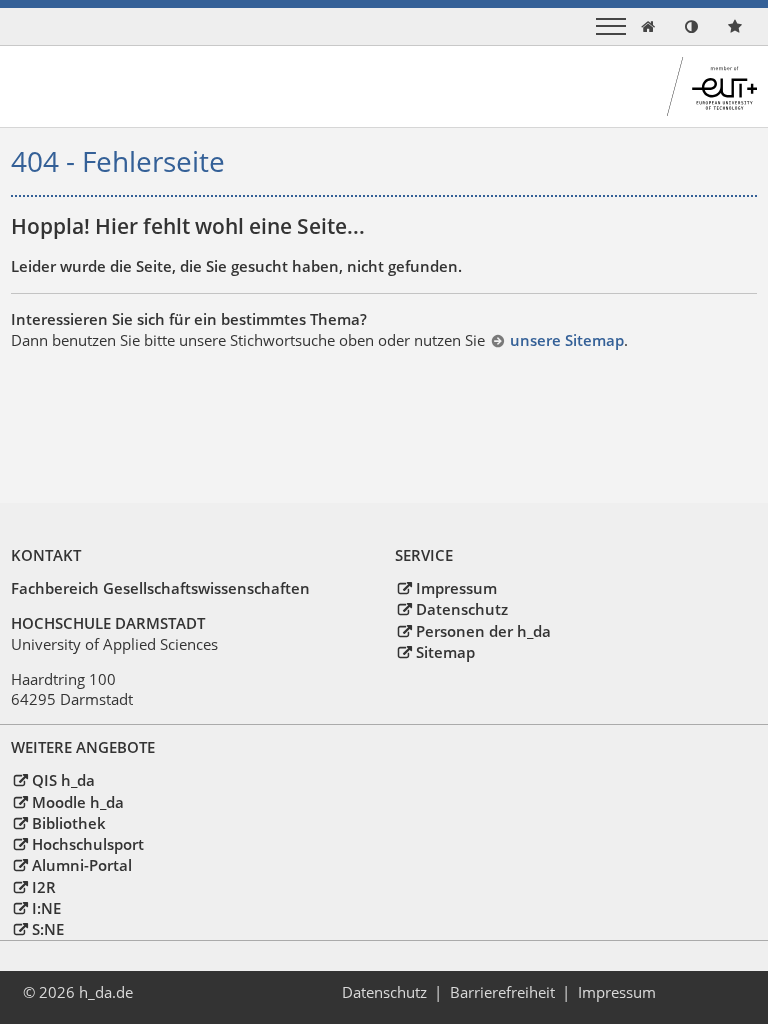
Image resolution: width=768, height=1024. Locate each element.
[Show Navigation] (611, 26)
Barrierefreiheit (502, 992)
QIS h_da (63, 780)
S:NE (47, 929)
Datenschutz (461, 609)
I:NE (46, 908)
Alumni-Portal (81, 865)
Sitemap (445, 652)
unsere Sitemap (566, 340)
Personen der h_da (483, 631)
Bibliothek (68, 823)
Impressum (456, 588)
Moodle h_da (77, 802)
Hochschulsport (87, 844)
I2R (43, 887)
